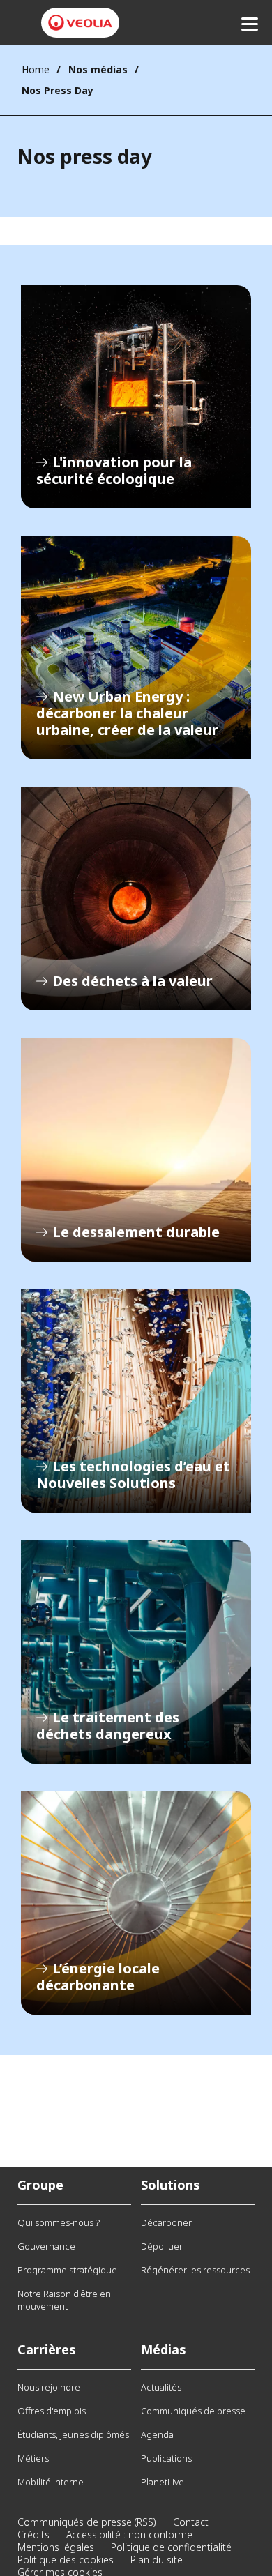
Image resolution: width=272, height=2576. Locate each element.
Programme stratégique (67, 2270)
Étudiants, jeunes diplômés (73, 2434)
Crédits (33, 2535)
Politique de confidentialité (171, 2547)
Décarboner (166, 2222)
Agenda (157, 2434)
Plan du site (157, 2560)
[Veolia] (80, 23)
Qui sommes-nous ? (59, 2222)
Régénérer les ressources (195, 2270)
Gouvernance (46, 2246)
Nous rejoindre (49, 2387)
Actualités (161, 2387)
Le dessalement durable (136, 1150)
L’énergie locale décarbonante (136, 1903)
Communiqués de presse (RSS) (87, 2522)
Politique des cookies (66, 2560)
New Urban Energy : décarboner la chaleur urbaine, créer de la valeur (136, 648)
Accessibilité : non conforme (129, 2535)
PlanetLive (163, 2482)
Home (36, 69)
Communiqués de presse (193, 2411)
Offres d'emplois (52, 2411)
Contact (191, 2522)
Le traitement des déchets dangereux (136, 1652)
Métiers (33, 2458)
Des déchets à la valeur (136, 899)
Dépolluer (162, 2246)
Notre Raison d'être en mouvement (64, 2300)
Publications (166, 2458)
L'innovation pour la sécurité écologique (136, 397)
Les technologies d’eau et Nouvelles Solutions (136, 1401)
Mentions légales (56, 2547)
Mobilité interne (51, 2482)
